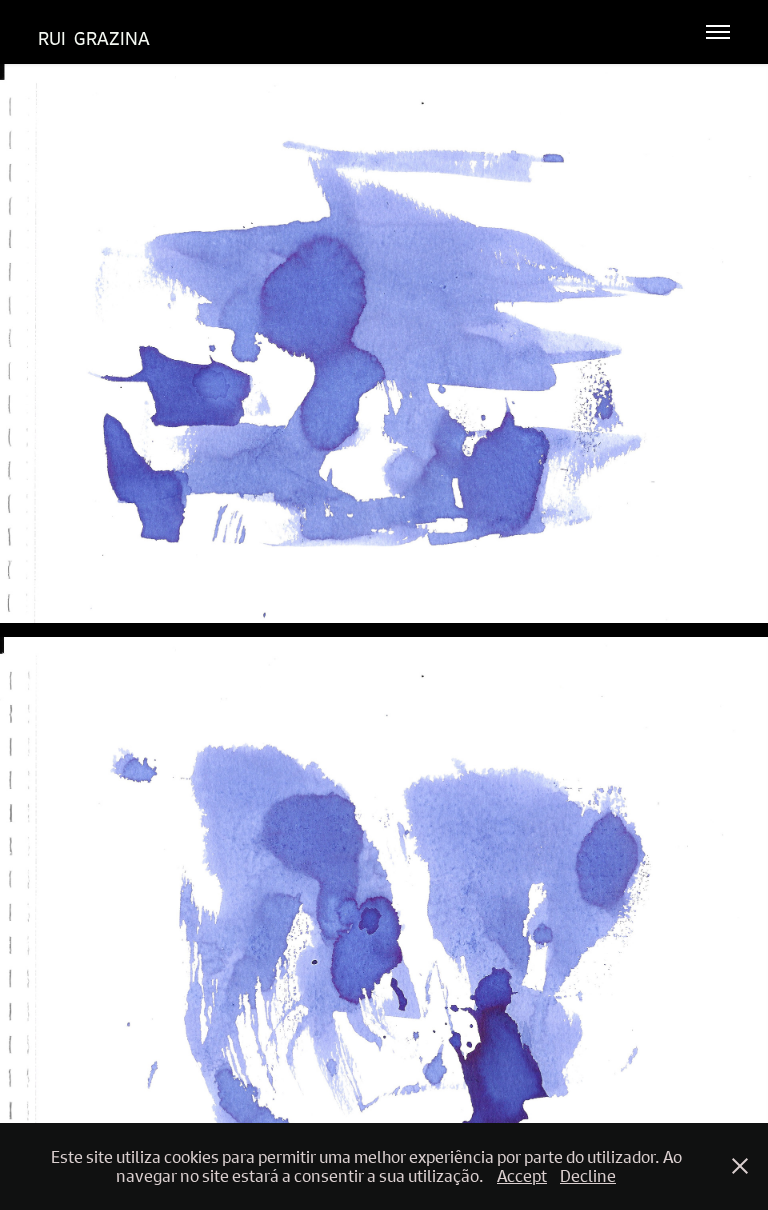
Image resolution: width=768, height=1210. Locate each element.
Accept (522, 1175)
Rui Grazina (94, 38)
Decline (588, 1175)
